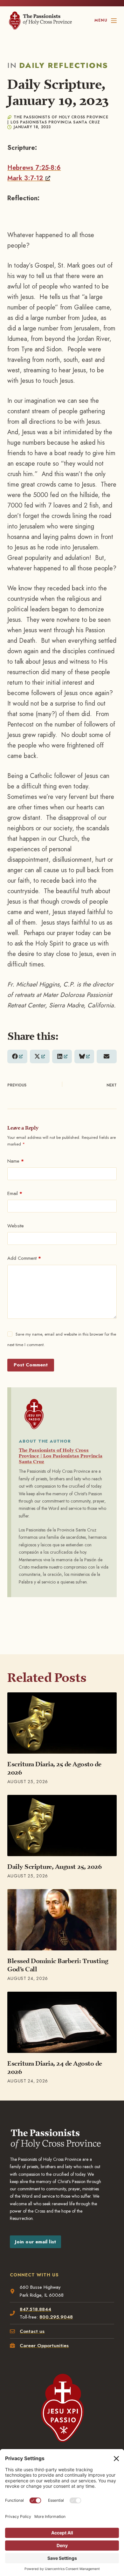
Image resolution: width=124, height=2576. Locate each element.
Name (16, 1161)
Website (16, 1226)
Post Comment (31, 1365)
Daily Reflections (64, 65)
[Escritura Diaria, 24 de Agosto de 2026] (62, 2022)
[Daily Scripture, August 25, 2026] (62, 1826)
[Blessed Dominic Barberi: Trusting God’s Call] (62, 1920)
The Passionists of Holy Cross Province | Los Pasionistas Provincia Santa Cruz (61, 1456)
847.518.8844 (35, 2309)
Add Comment (24, 1258)
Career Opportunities (44, 2346)
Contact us (32, 2331)
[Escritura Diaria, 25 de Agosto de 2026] (62, 1723)
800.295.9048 (56, 2317)
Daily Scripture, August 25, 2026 (55, 1867)
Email (15, 1193)
